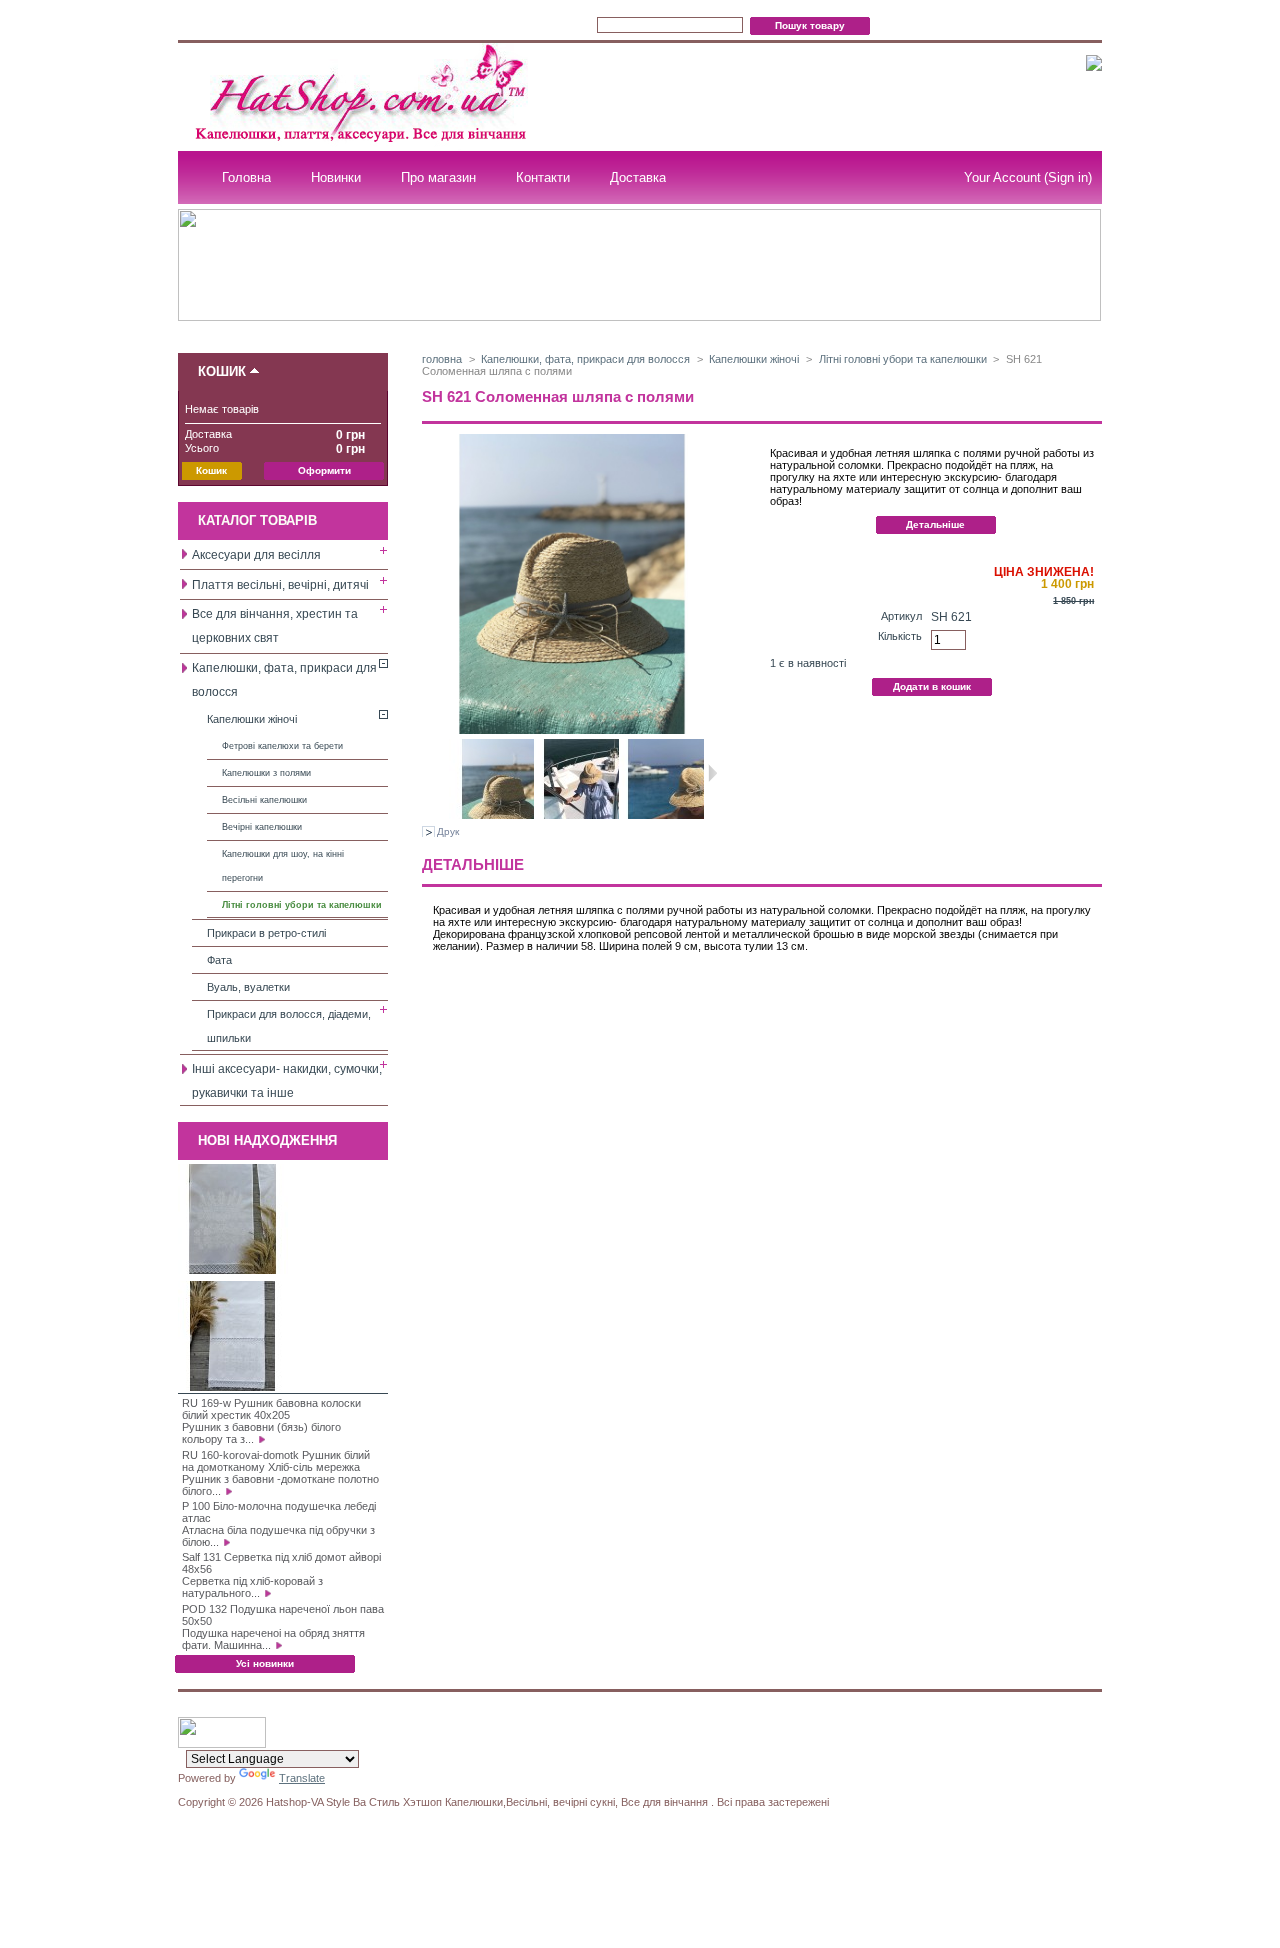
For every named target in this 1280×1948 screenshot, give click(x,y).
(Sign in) (1068, 177)
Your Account (1002, 177)
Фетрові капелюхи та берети (282, 746)
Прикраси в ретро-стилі (266, 933)
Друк (448, 831)
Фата (219, 960)
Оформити (324, 470)
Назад (440, 773)
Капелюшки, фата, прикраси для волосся (585, 359)
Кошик (222, 371)
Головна (246, 177)
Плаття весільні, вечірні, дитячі (280, 585)
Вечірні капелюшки (262, 827)
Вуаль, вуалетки (248, 987)
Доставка (638, 177)
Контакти (543, 177)
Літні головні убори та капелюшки (302, 905)
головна (442, 359)
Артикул (901, 616)
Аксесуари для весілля (256, 555)
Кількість (900, 636)
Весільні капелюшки (264, 800)
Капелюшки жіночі (252, 719)
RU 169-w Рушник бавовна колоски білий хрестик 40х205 (271, 1409)
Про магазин (438, 177)
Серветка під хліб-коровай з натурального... (252, 1587)
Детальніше (935, 524)
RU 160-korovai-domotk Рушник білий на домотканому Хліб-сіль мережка (276, 1461)
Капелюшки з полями (266, 773)
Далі (712, 773)
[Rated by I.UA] (222, 1744)
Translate (302, 1778)
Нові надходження (267, 1140)
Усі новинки (265, 1663)
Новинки (336, 177)
